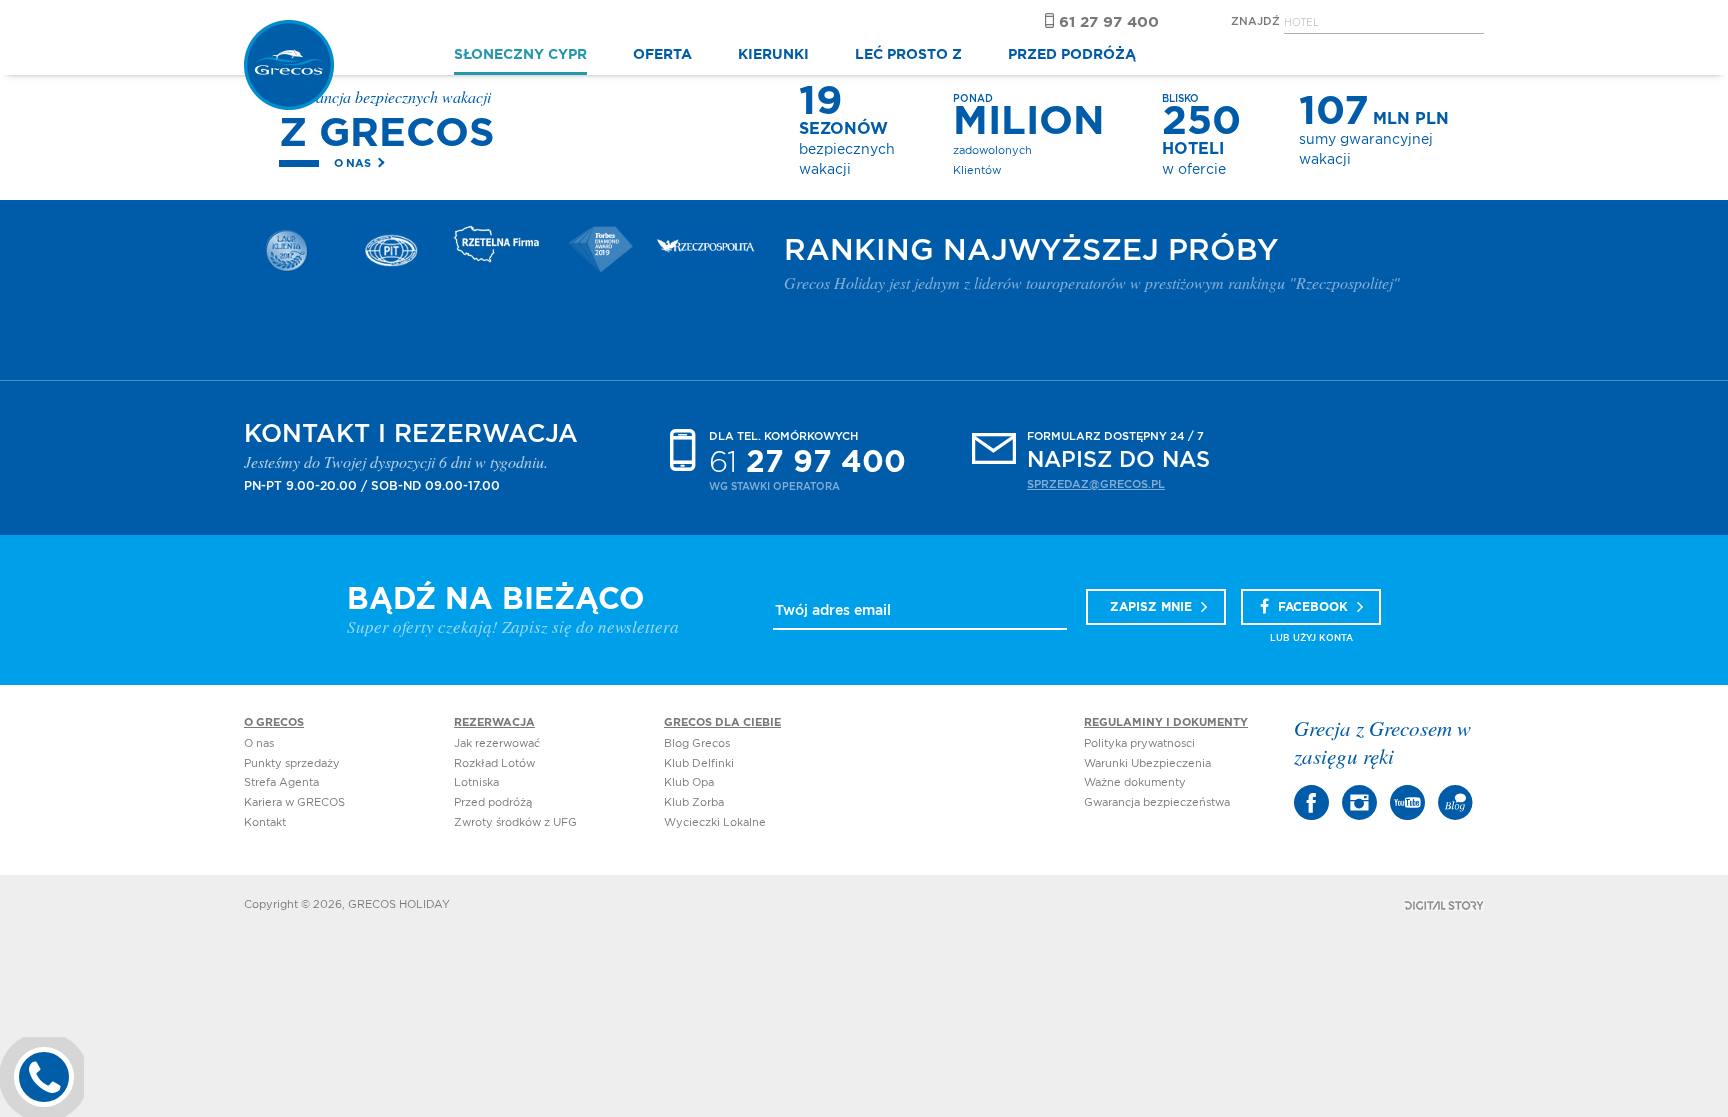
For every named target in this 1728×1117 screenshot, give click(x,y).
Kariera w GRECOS (294, 802)
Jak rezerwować (497, 743)
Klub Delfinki (699, 763)
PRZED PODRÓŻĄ (1072, 55)
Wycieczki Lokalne (715, 822)
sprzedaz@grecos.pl (1096, 484)
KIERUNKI (773, 55)
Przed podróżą (493, 802)
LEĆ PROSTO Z (908, 55)
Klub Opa (689, 782)
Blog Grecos (697, 743)
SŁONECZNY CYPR (520, 55)
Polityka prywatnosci (1139, 743)
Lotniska (476, 782)
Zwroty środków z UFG (515, 822)
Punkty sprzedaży (292, 763)
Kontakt (265, 822)
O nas (352, 163)
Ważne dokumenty (1135, 782)
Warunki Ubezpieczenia (1147, 763)
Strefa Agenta (281, 782)
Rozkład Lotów (494, 763)
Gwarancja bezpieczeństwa (1157, 802)
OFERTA (662, 55)
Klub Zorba (694, 802)
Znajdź (1255, 21)
